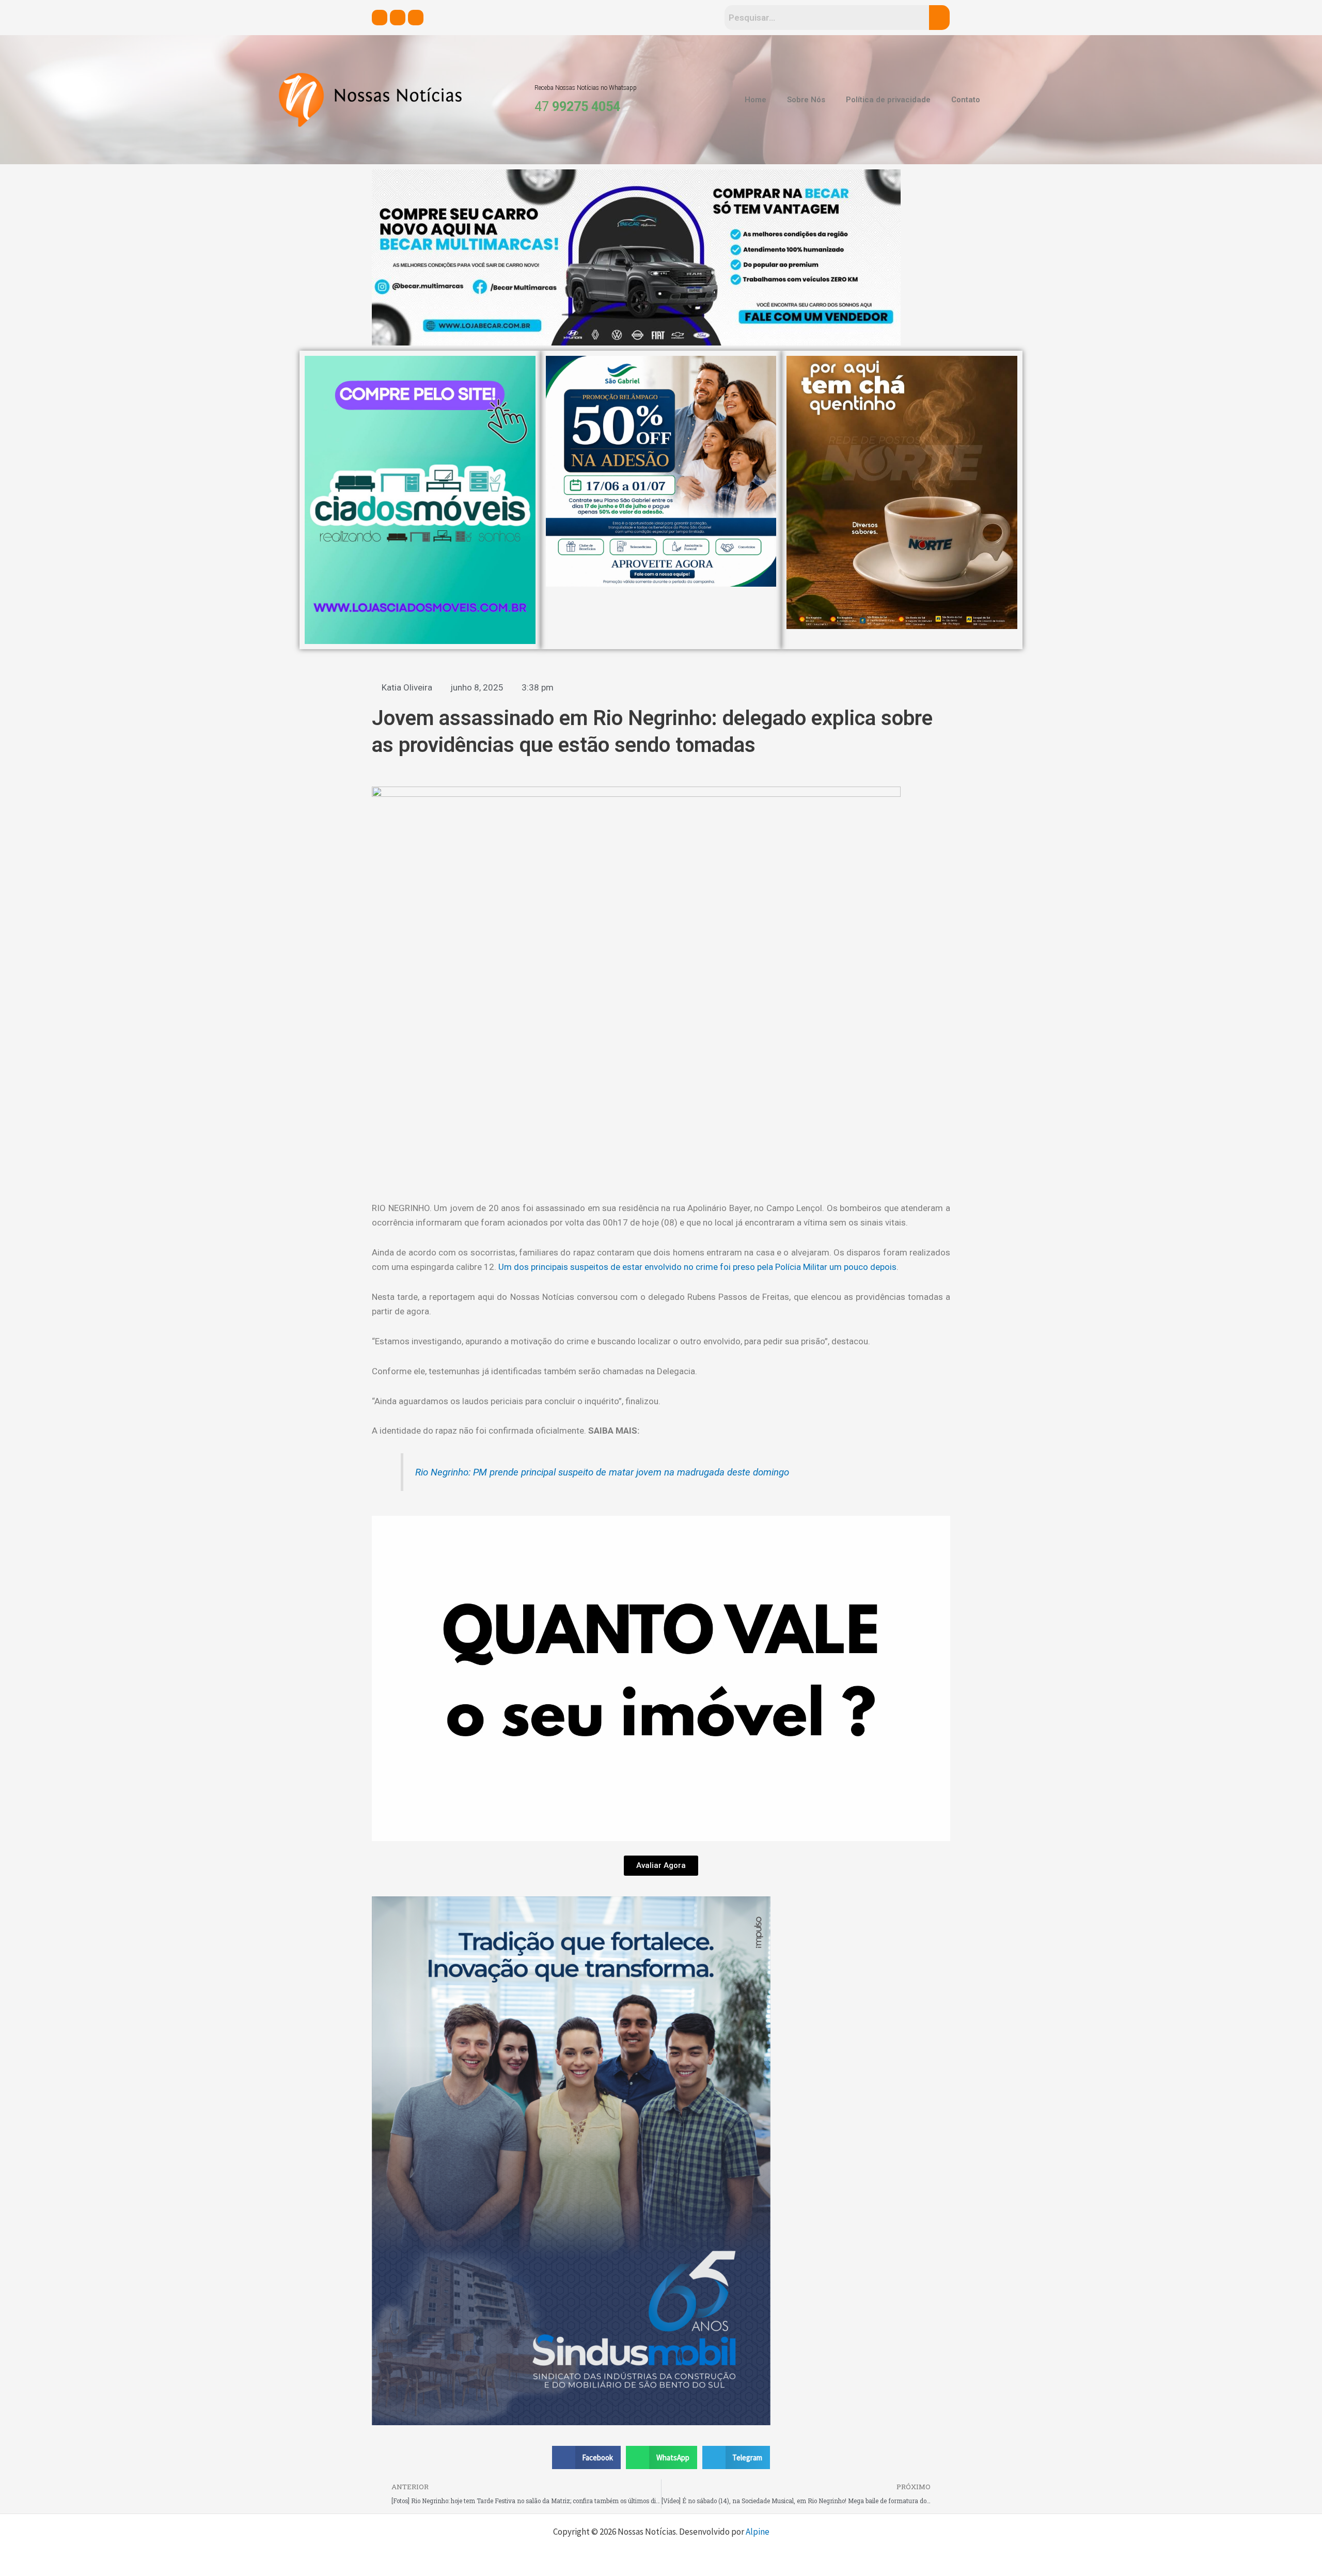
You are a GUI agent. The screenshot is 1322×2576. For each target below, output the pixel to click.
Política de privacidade (888, 100)
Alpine (758, 2532)
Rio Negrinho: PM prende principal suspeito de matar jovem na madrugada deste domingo (602, 1472)
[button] (587, 2457)
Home (756, 100)
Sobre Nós (806, 100)
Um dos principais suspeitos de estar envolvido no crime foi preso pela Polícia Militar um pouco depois (697, 1267)
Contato (966, 100)
